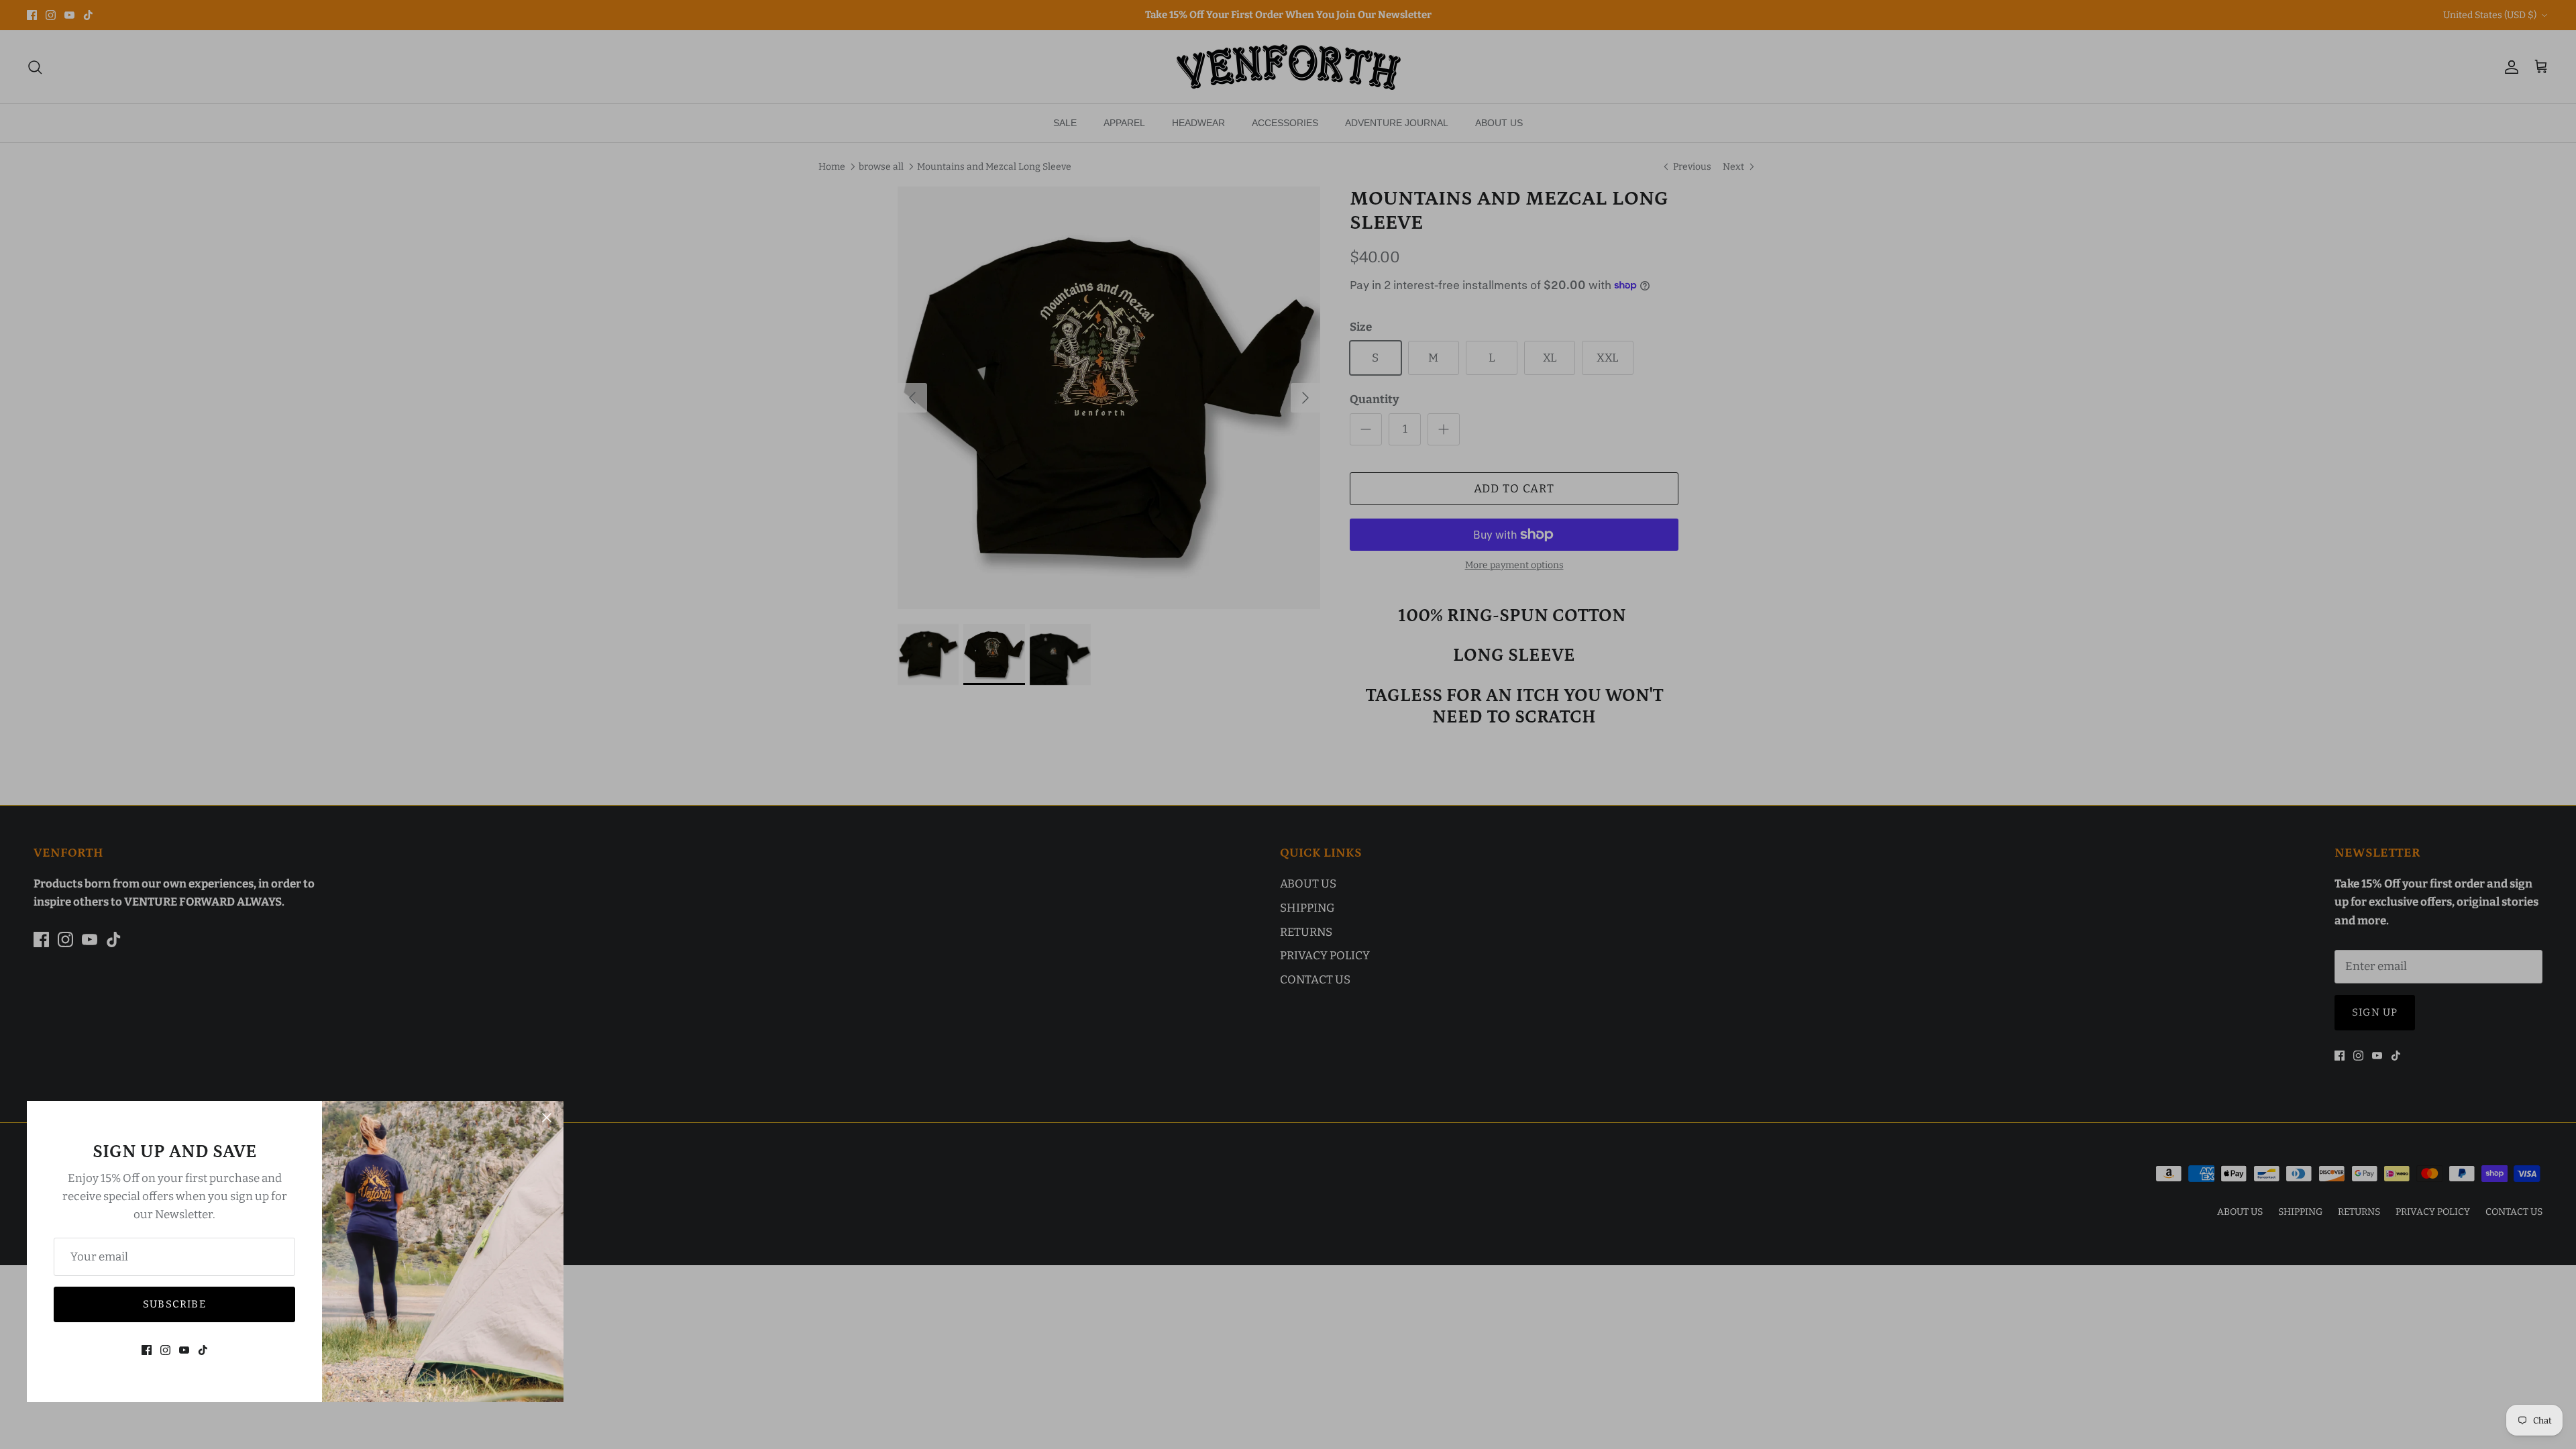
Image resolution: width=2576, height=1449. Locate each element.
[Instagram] (165, 1350)
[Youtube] (184, 1350)
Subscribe (174, 1304)
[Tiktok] (203, 1350)
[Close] (547, 1118)
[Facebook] (147, 1350)
